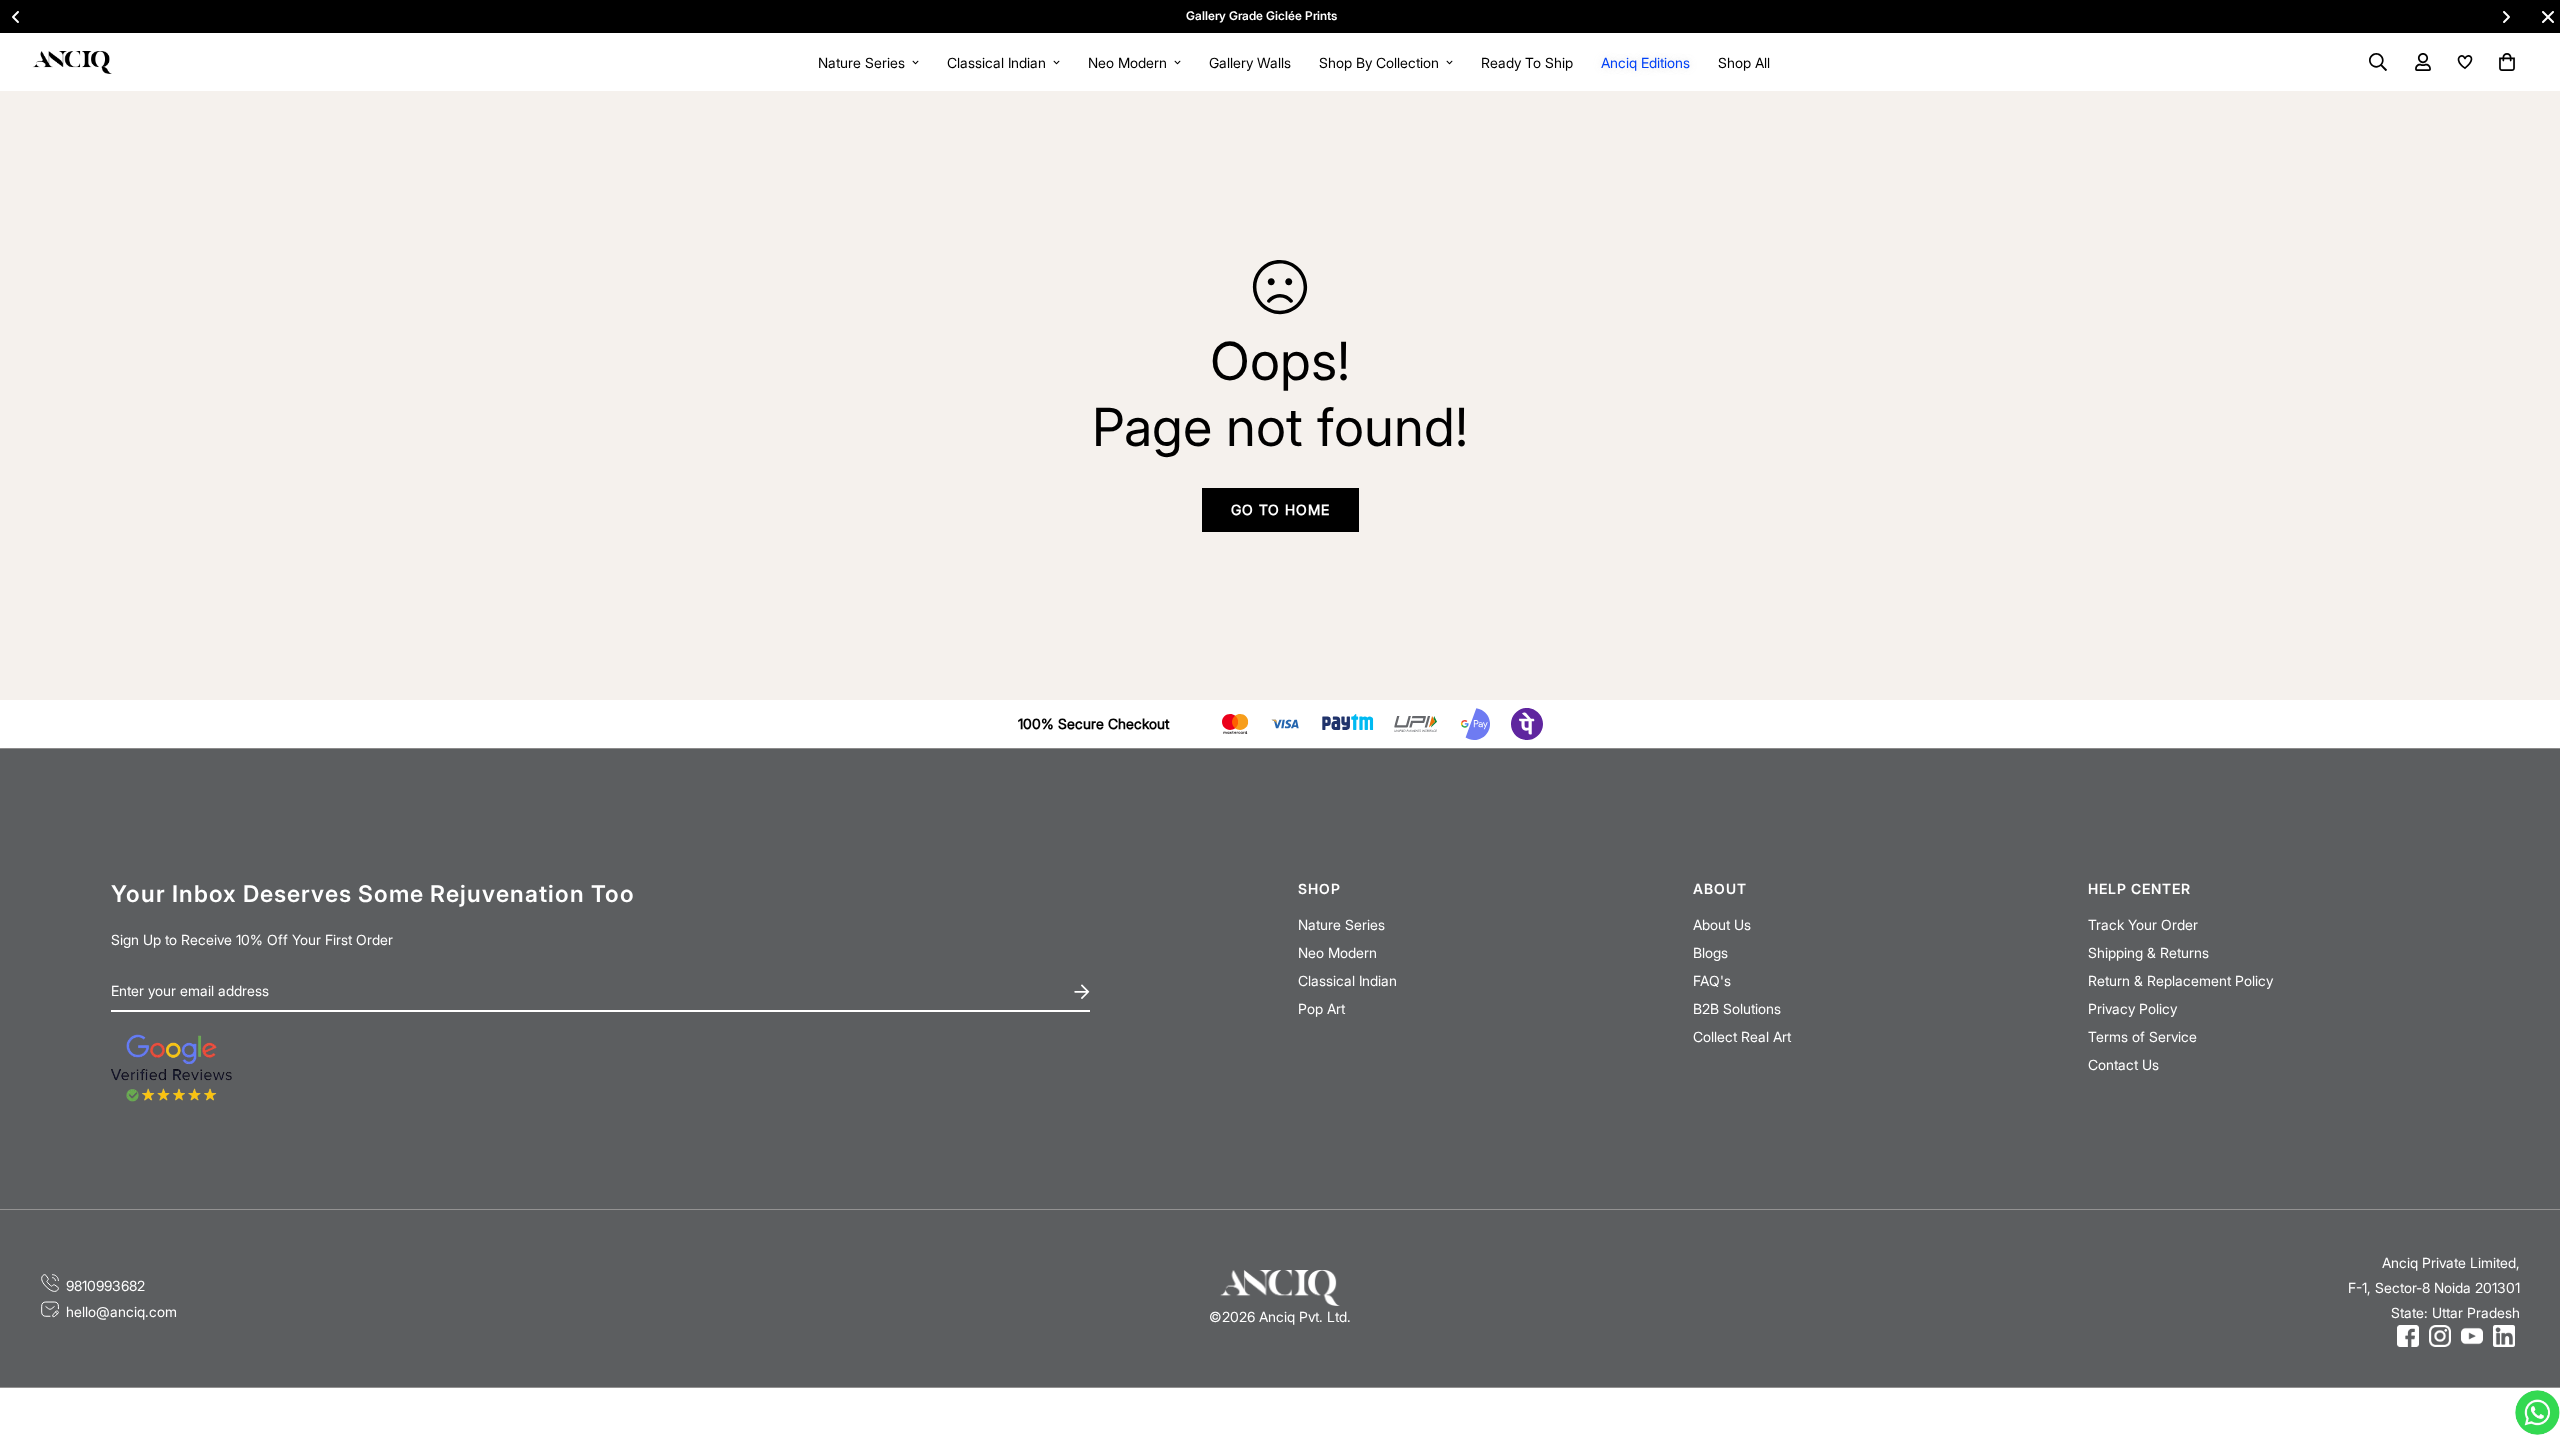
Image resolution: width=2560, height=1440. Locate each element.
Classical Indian (996, 62)
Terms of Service (2142, 1036)
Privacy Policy (2132, 1008)
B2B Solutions (1737, 1008)
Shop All (1744, 62)
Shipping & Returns (2148, 952)
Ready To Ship (1527, 62)
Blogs (1710, 952)
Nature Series (861, 62)
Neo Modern (1127, 62)
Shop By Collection (1379, 62)
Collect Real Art (1742, 1036)
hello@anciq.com (121, 1311)
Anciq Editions (1645, 62)
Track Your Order (2143, 924)
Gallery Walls (1250, 62)
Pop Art (1321, 1008)
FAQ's (1712, 980)
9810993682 (105, 1285)
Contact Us (2123, 1064)
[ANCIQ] (72, 61)
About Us (1722, 924)
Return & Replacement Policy (2180, 980)
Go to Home (1280, 509)
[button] (2503, 62)
